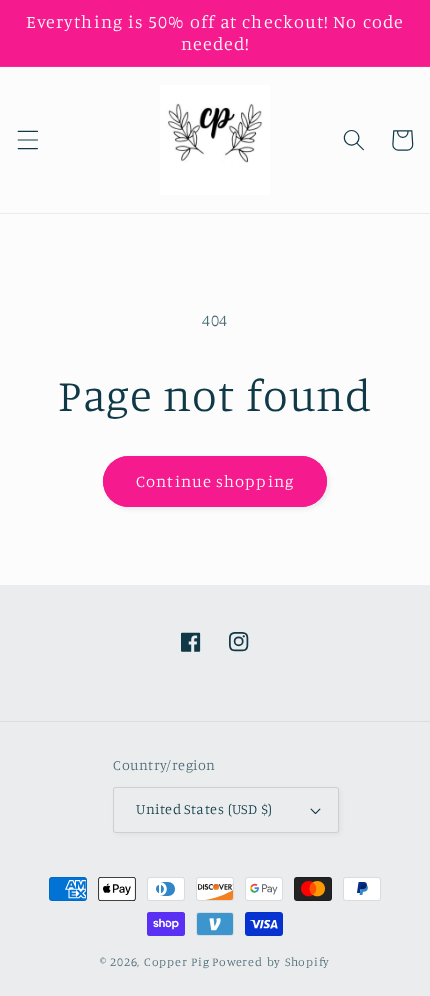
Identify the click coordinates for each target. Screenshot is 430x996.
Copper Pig (177, 961)
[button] (27, 140)
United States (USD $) (204, 808)
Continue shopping (215, 481)
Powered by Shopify (271, 961)
